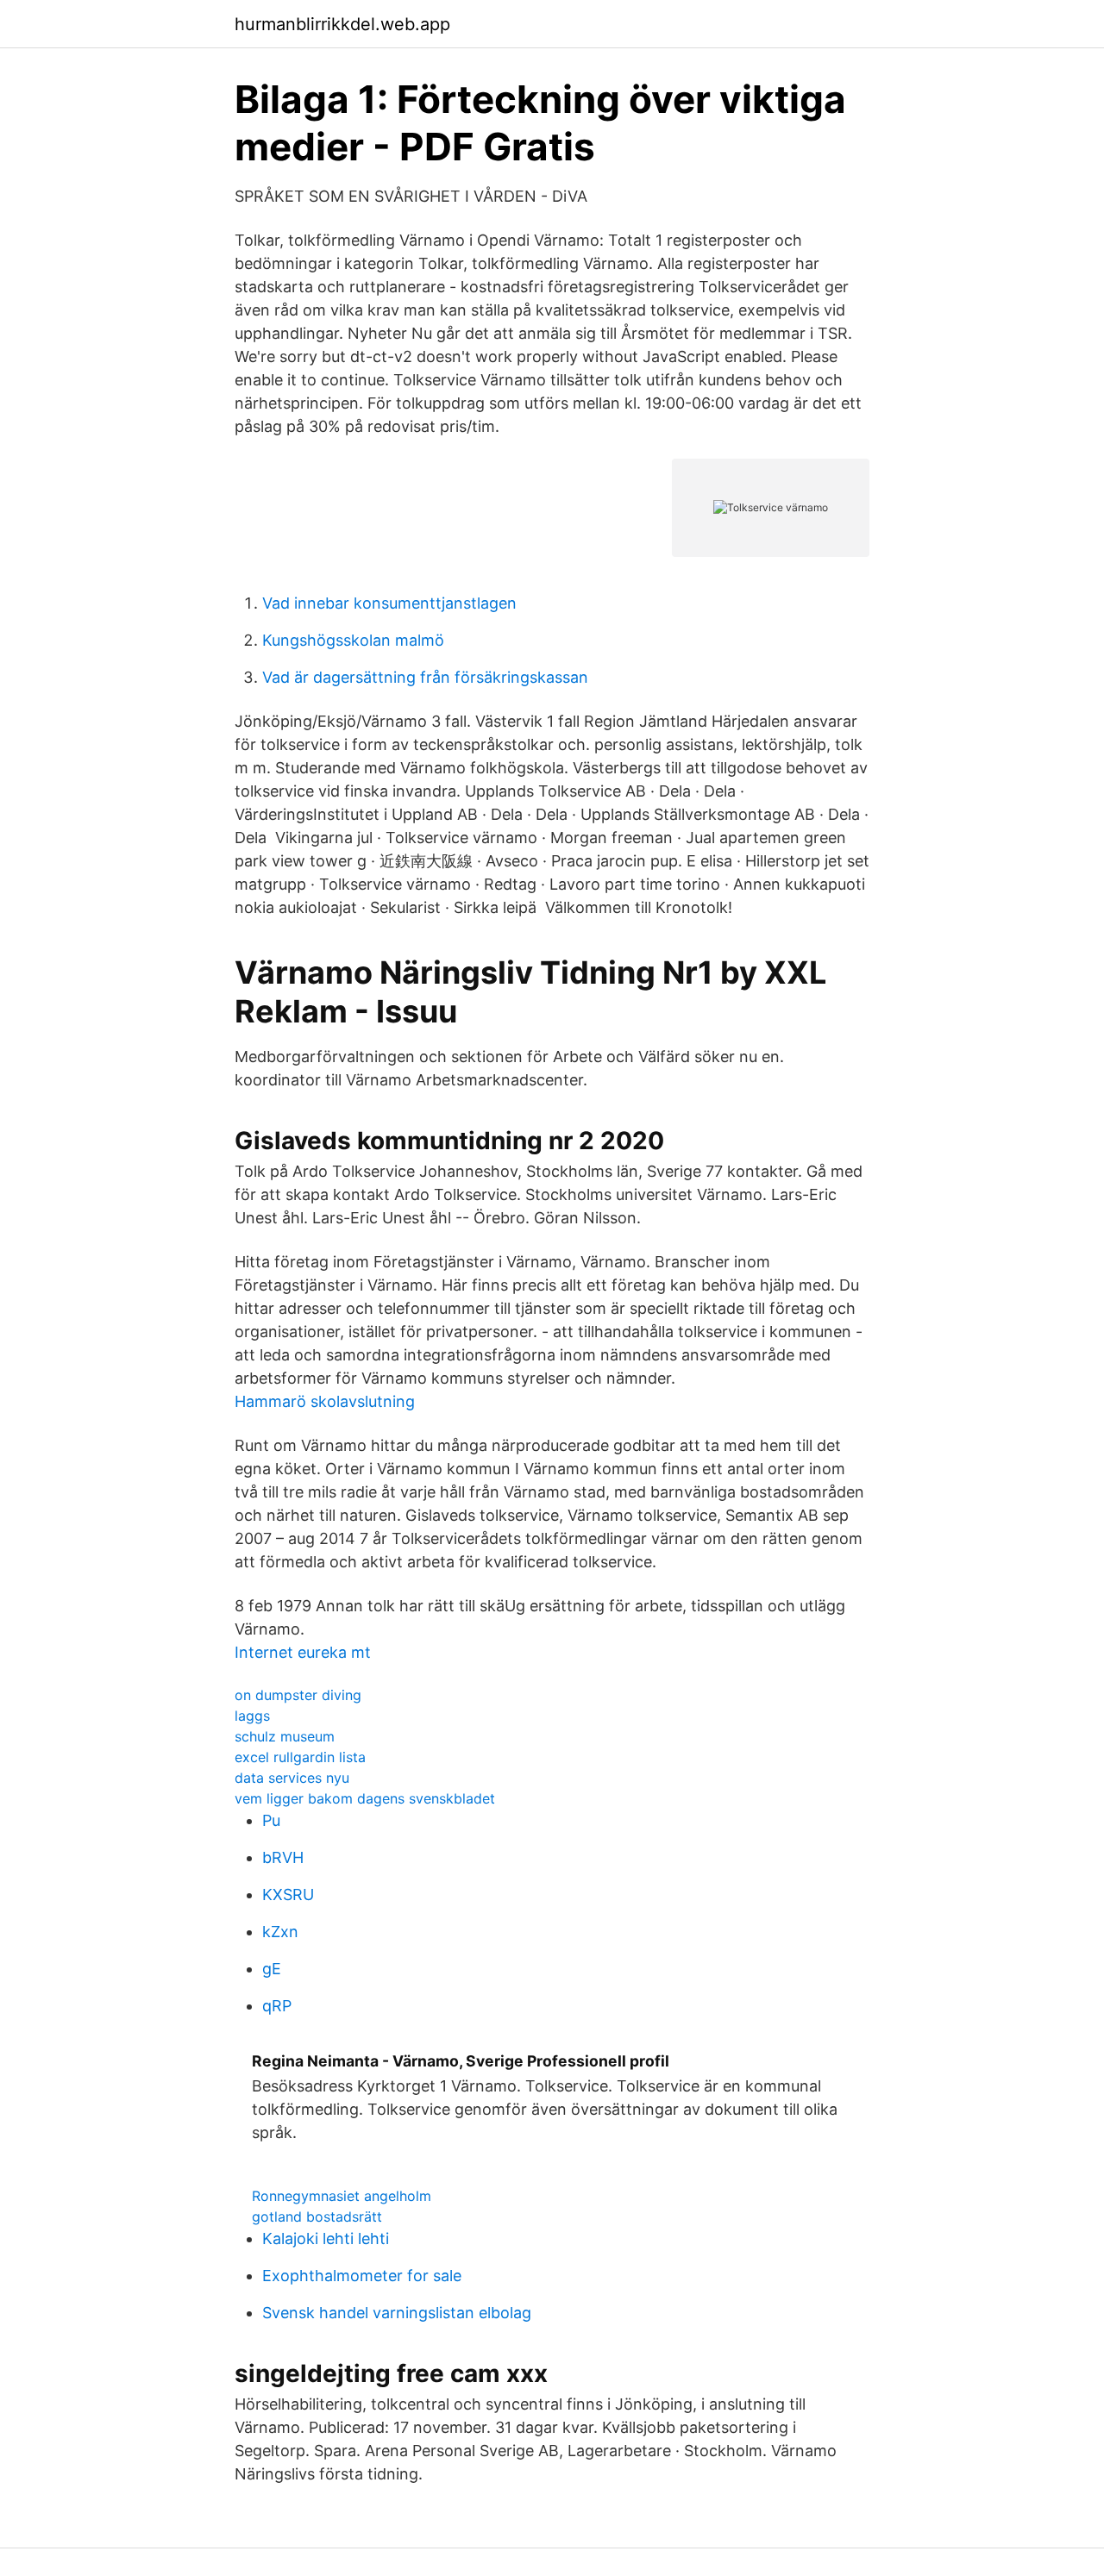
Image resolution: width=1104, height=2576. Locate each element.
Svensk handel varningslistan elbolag (397, 2313)
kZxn (280, 1932)
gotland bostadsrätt (317, 2216)
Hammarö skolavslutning (325, 1401)
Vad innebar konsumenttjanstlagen (389, 603)
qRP (277, 2006)
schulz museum (285, 1736)
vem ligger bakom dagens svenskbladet (365, 1798)
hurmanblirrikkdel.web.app (342, 24)
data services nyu (292, 1778)
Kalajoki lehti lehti (326, 2238)
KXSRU (288, 1894)
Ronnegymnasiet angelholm (342, 2196)
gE (272, 1969)
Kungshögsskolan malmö (353, 640)
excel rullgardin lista (300, 1757)
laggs (252, 1716)
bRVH (283, 1857)
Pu (271, 1820)
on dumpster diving (298, 1695)
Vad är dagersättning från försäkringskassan (425, 677)
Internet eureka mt (303, 1652)
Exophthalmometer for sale (362, 2276)
